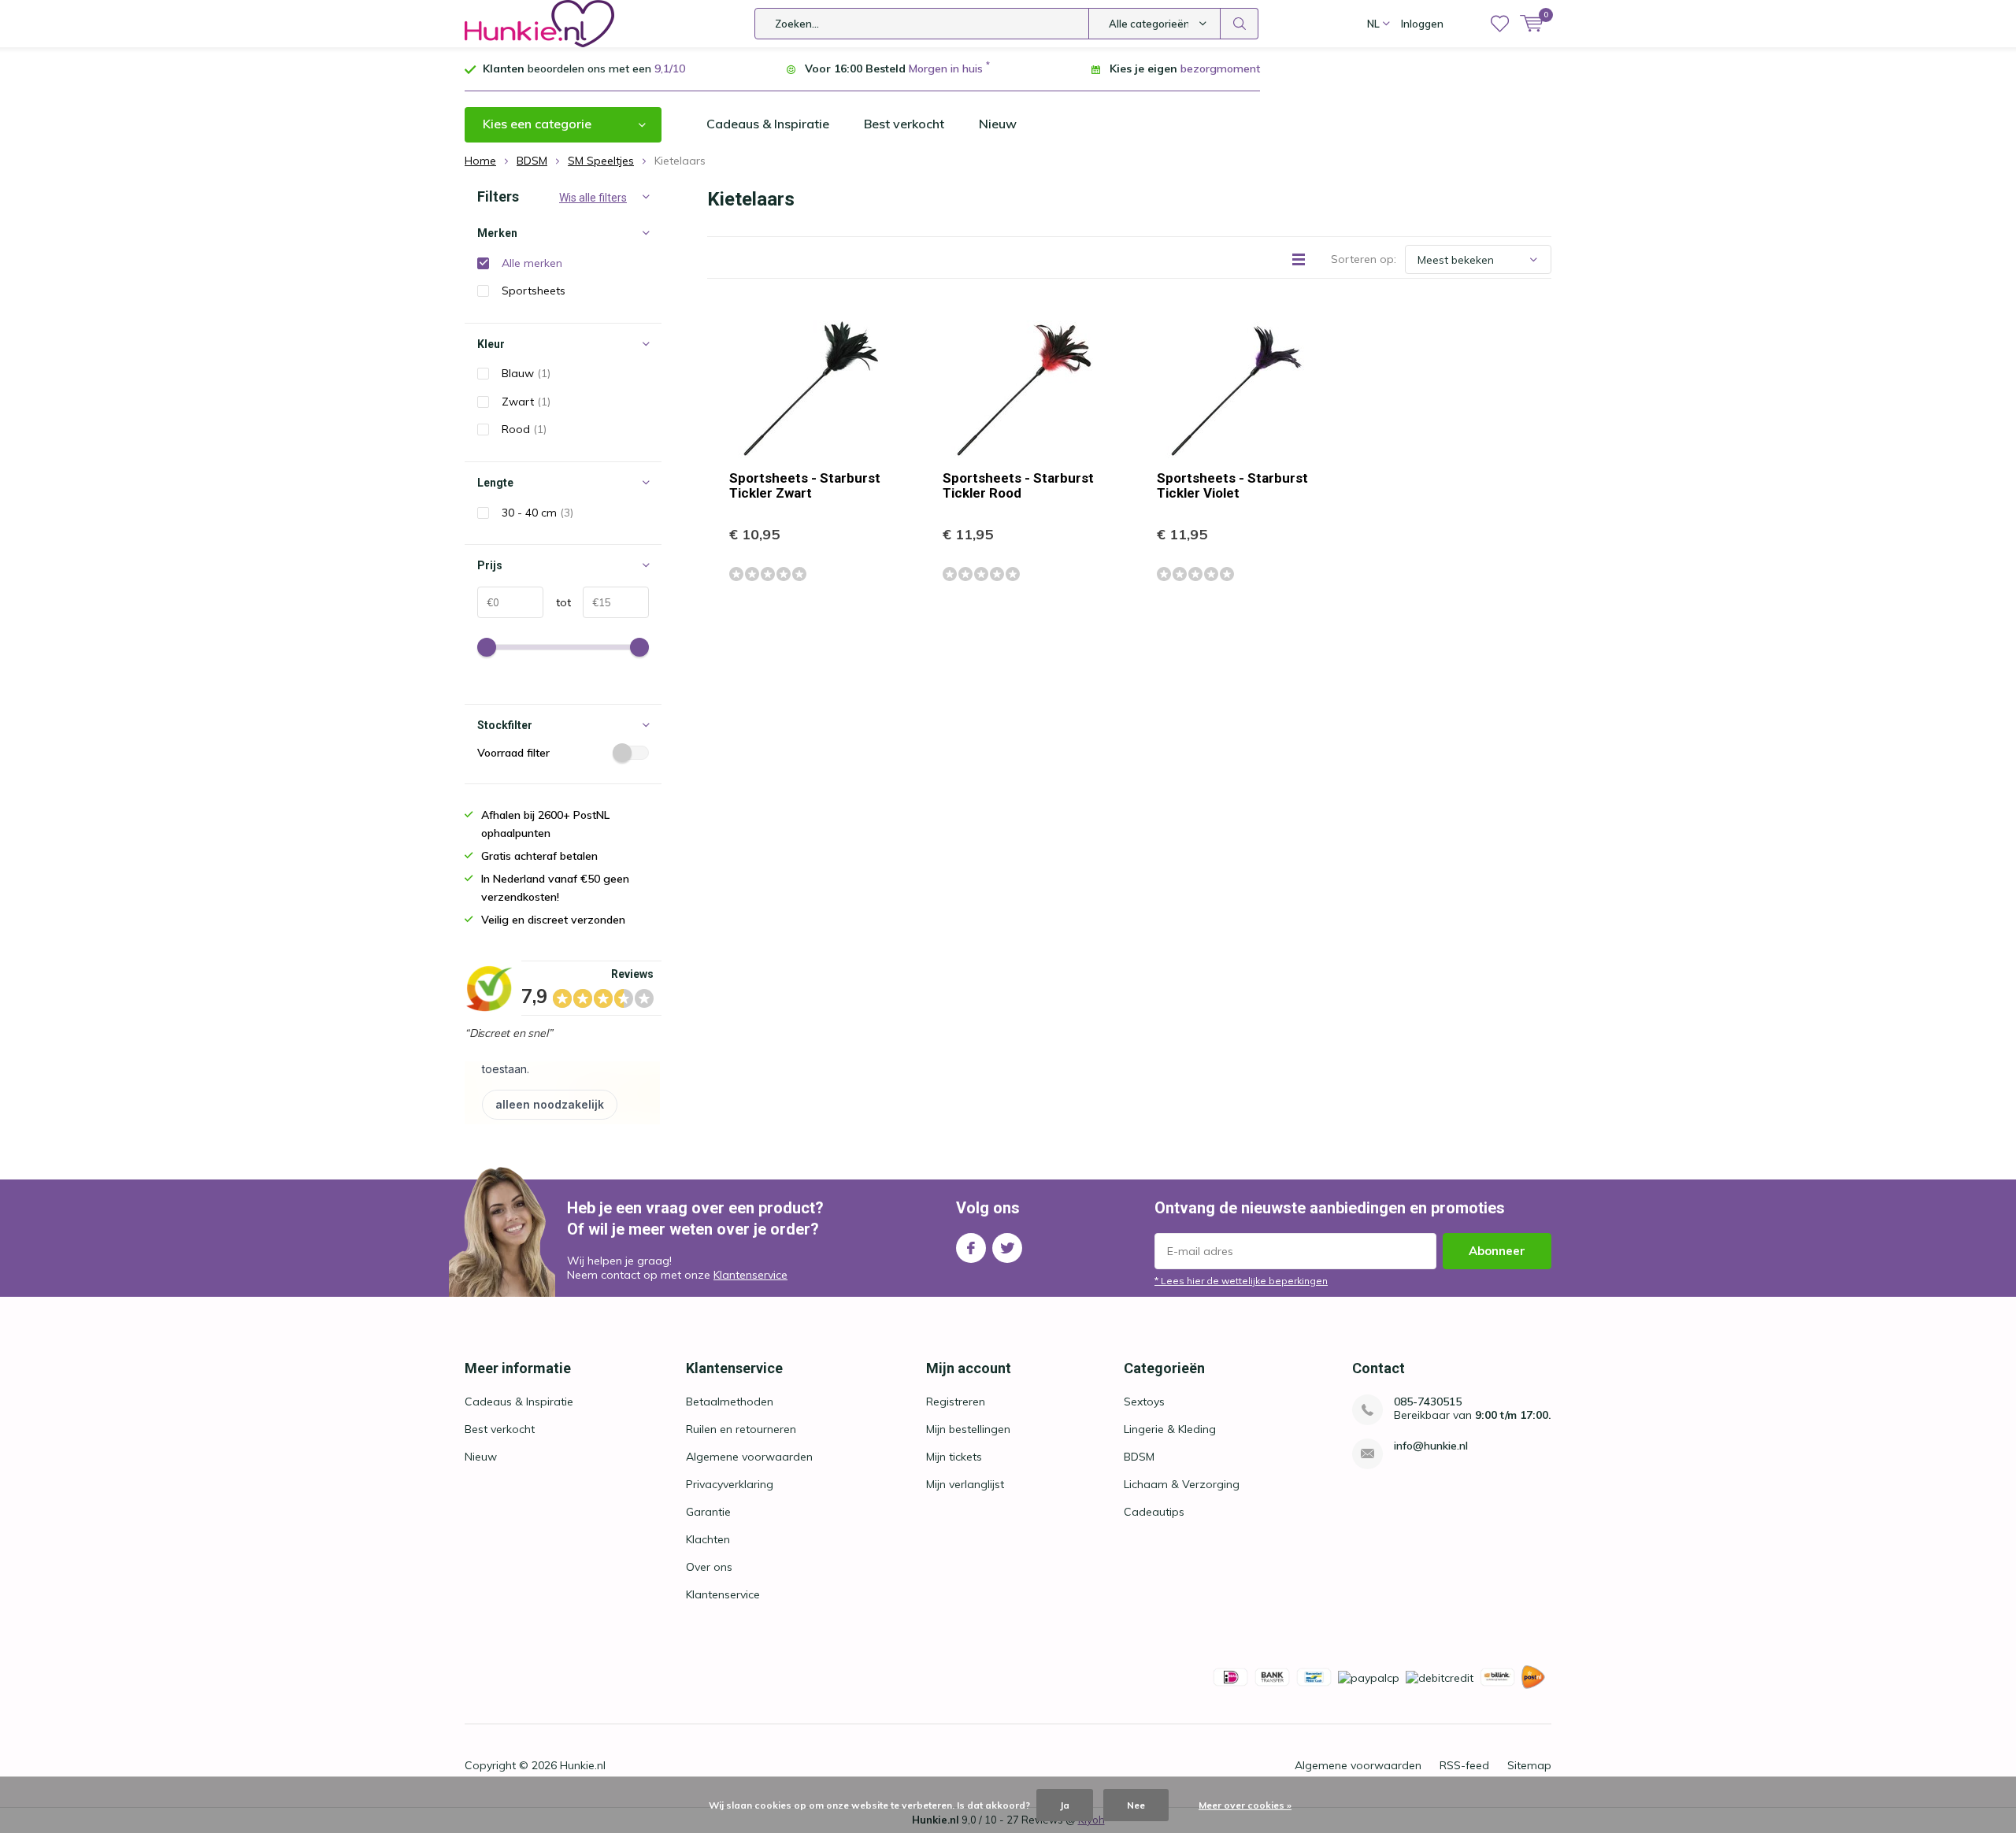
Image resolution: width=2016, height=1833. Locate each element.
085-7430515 (1428, 1402)
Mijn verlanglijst (965, 1484)
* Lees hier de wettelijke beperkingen (1241, 1281)
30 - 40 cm (537, 513)
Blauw (526, 373)
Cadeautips (1154, 1512)
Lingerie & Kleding (1170, 1429)
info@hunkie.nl (1431, 1446)
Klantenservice (750, 1275)
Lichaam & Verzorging (1182, 1484)
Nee (1136, 1805)
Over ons (709, 1567)
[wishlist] (1500, 24)
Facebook (971, 1248)
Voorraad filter (513, 753)
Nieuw (998, 124)
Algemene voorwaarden (749, 1457)
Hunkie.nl (583, 1765)
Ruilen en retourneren (741, 1429)
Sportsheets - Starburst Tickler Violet (1232, 485)
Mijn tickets (954, 1457)
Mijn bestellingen (968, 1429)
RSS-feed (1464, 1765)
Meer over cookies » (1245, 1805)
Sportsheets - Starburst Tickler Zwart (805, 485)
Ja (1065, 1805)
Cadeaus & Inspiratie (768, 124)
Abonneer (1497, 1251)
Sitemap (1529, 1765)
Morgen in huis (946, 69)
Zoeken (1240, 24)
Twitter (1007, 1248)
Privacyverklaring (730, 1484)
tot (557, 602)
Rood (524, 429)
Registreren (956, 1402)
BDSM (1139, 1457)
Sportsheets (534, 291)
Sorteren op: (1364, 259)
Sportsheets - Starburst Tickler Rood (1018, 485)
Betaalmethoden (730, 1402)
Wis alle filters (593, 198)
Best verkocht (904, 124)
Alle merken (532, 263)
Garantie (708, 1512)
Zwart (526, 402)
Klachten (708, 1539)
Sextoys (1144, 1402)
